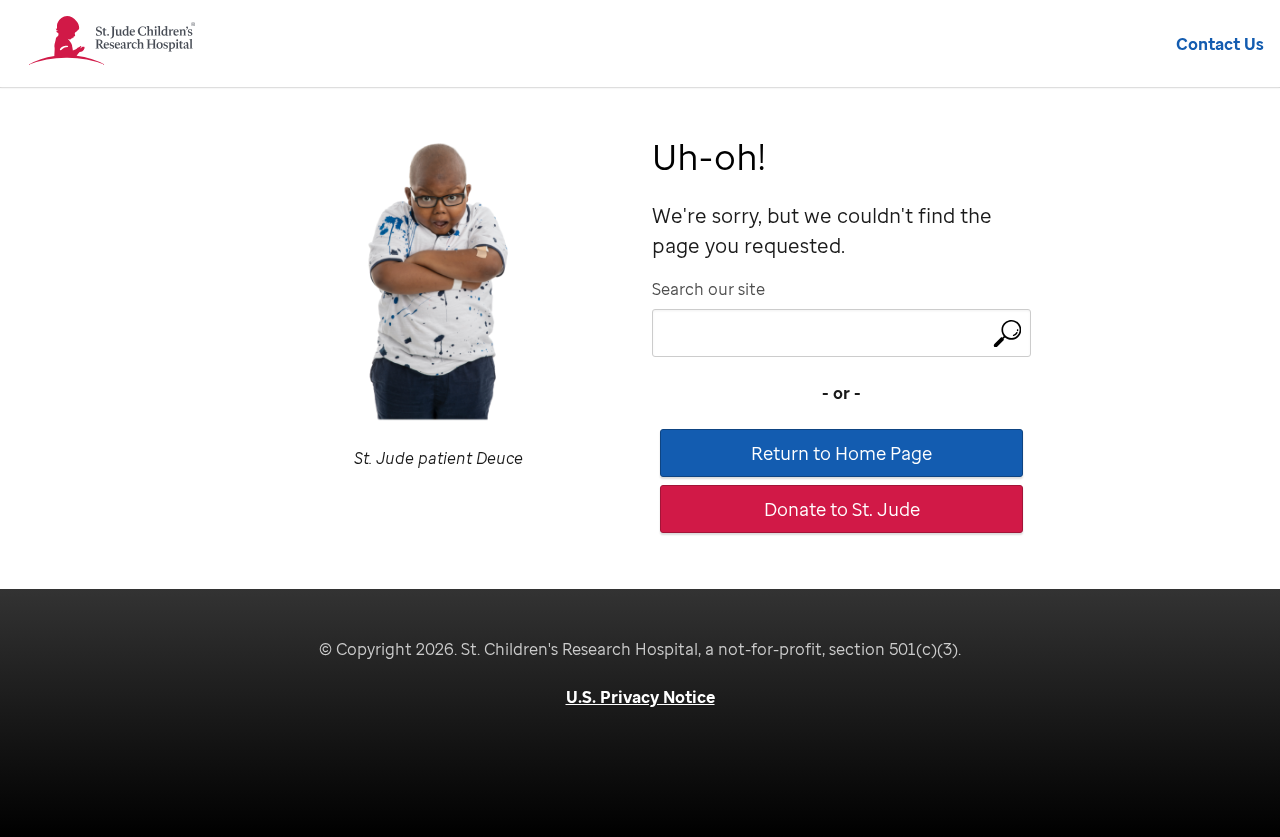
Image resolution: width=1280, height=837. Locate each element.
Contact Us (1220, 44)
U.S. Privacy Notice (640, 697)
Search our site (708, 289)
